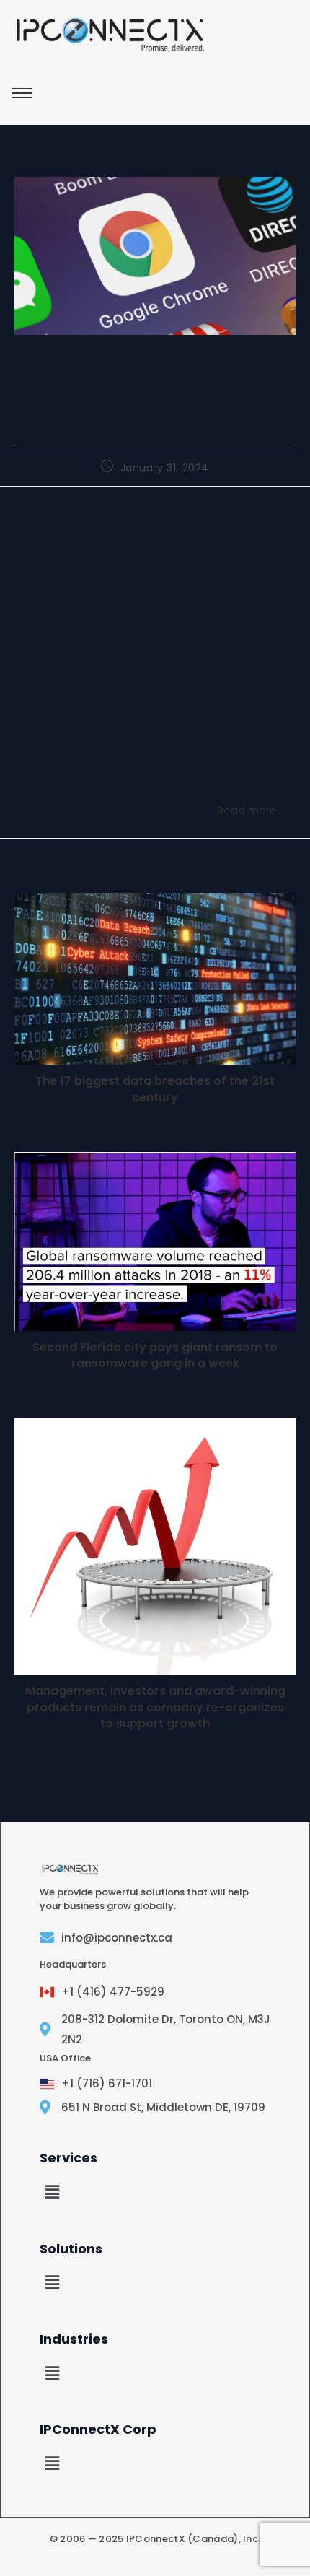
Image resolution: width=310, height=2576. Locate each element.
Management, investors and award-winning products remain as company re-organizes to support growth (155, 1707)
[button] (52, 2192)
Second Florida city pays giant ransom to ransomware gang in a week (155, 1355)
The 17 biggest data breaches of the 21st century (155, 1089)
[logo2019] (110, 34)
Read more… (250, 810)
